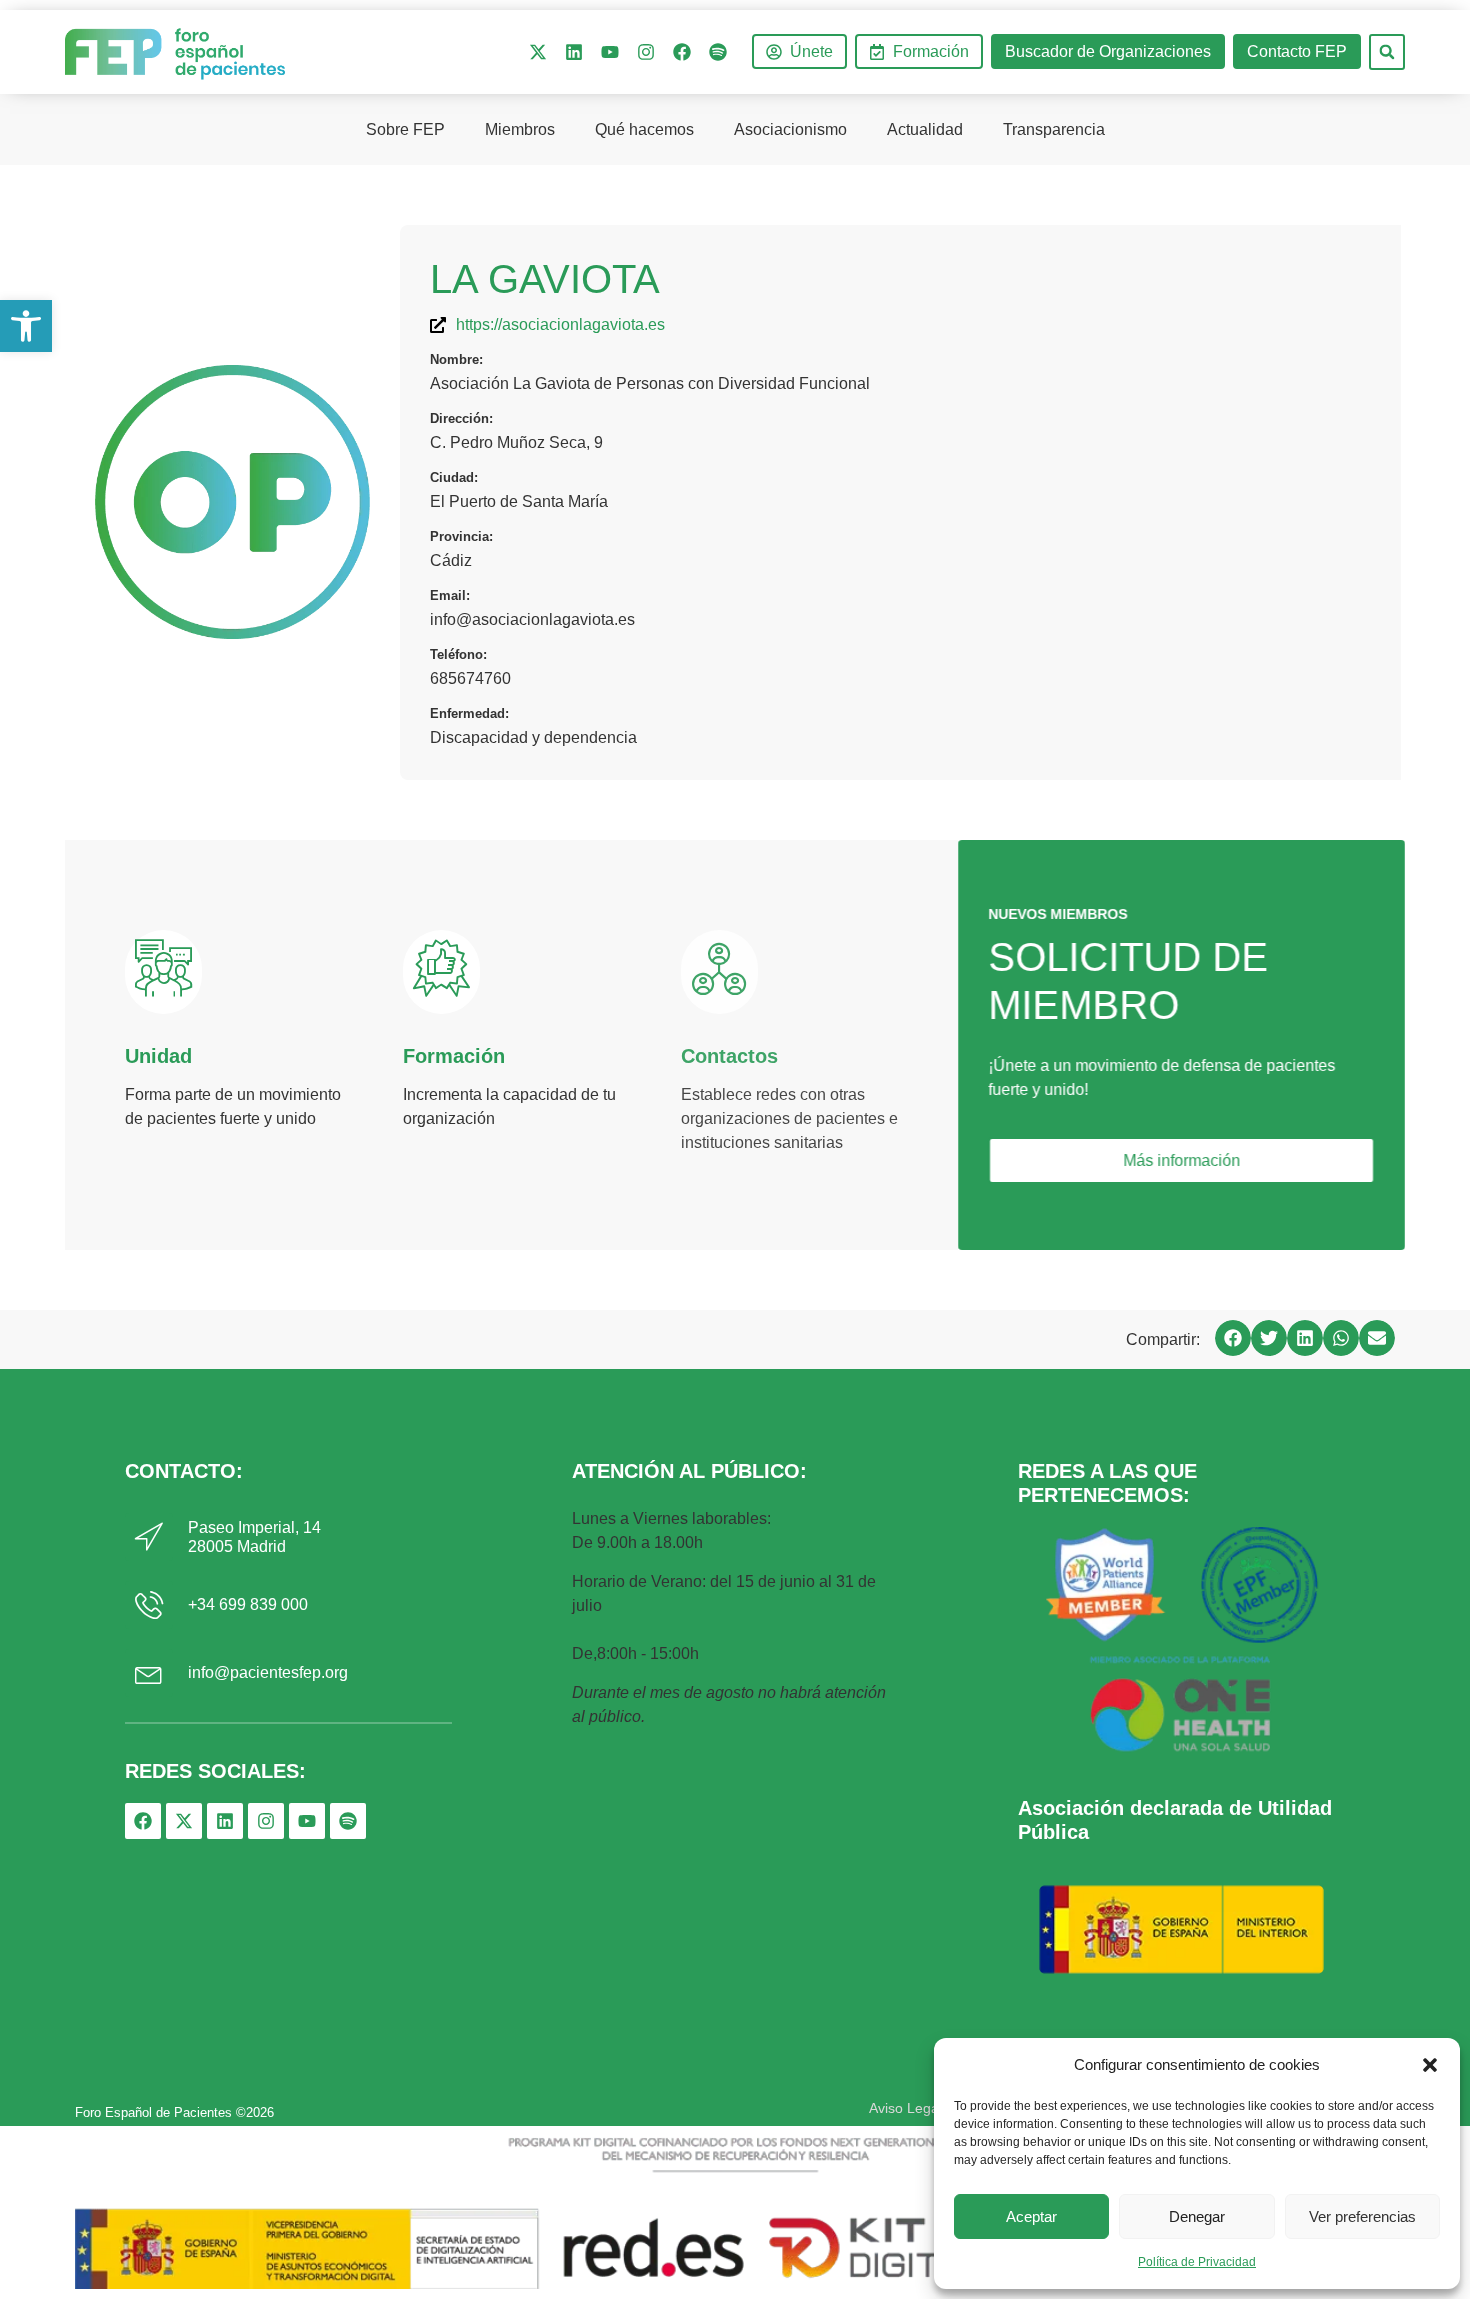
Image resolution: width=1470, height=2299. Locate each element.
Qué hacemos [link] (644, 129)
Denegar (1197, 2216)
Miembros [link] (520, 129)
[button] (1430, 2065)
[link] (26, 326)
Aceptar (1031, 2216)
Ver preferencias (1362, 2216)
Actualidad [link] (925, 129)
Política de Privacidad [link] (1197, 2262)
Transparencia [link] (1054, 129)
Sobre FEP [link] (405, 129)
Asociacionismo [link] (790, 129)
